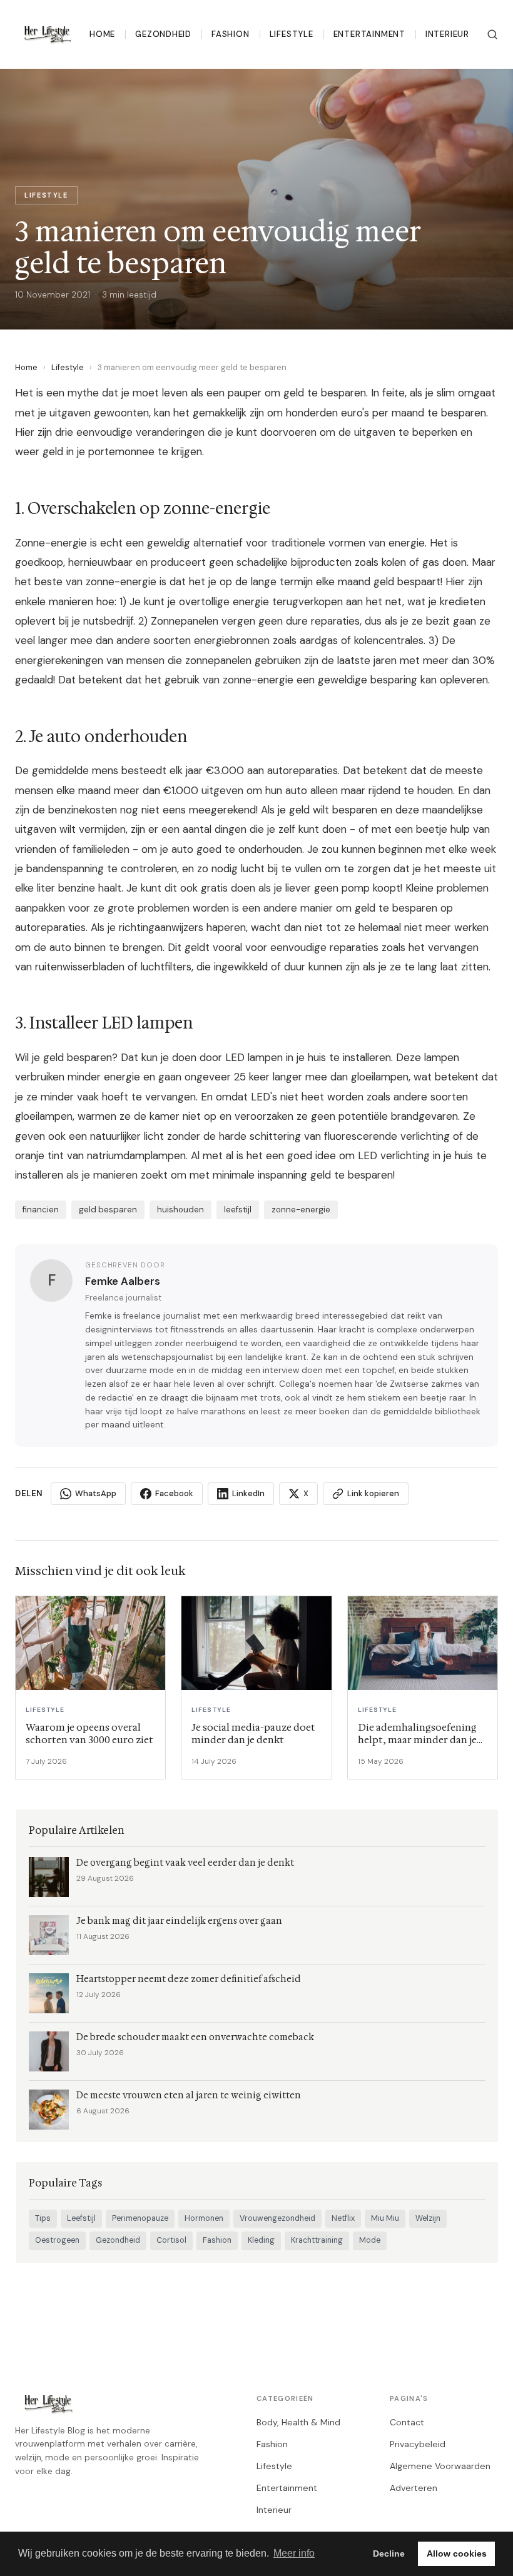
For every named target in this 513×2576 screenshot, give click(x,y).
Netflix (343, 2218)
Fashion (231, 34)
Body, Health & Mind (298, 2422)
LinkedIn (248, 1493)
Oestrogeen (57, 2240)
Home (102, 34)
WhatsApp (96, 1493)
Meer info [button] (294, 2553)
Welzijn (428, 2218)
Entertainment (369, 34)
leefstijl (238, 1210)
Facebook (174, 1493)
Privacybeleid (418, 2444)
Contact (407, 2422)
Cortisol (171, 2240)
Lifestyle (292, 34)
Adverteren (414, 2488)
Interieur (447, 34)
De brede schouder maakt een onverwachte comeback (195, 2037)
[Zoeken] (492, 34)
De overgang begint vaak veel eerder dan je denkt (185, 1863)
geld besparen (108, 1210)
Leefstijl (81, 2218)
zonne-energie (301, 1210)
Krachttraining (317, 2240)
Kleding (261, 2240)
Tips (43, 2218)
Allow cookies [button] (457, 2553)
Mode (370, 2240)
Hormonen (204, 2218)
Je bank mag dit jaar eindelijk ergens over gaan (179, 1921)
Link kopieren (373, 1493)
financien (41, 1210)
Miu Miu (385, 2218)
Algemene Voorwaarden (440, 2466)
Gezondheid (163, 34)
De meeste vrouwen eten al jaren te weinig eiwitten (189, 2096)
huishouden (180, 1210)
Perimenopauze (140, 2218)
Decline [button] (389, 2553)
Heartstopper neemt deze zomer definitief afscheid (189, 1979)
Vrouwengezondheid (277, 2218)
